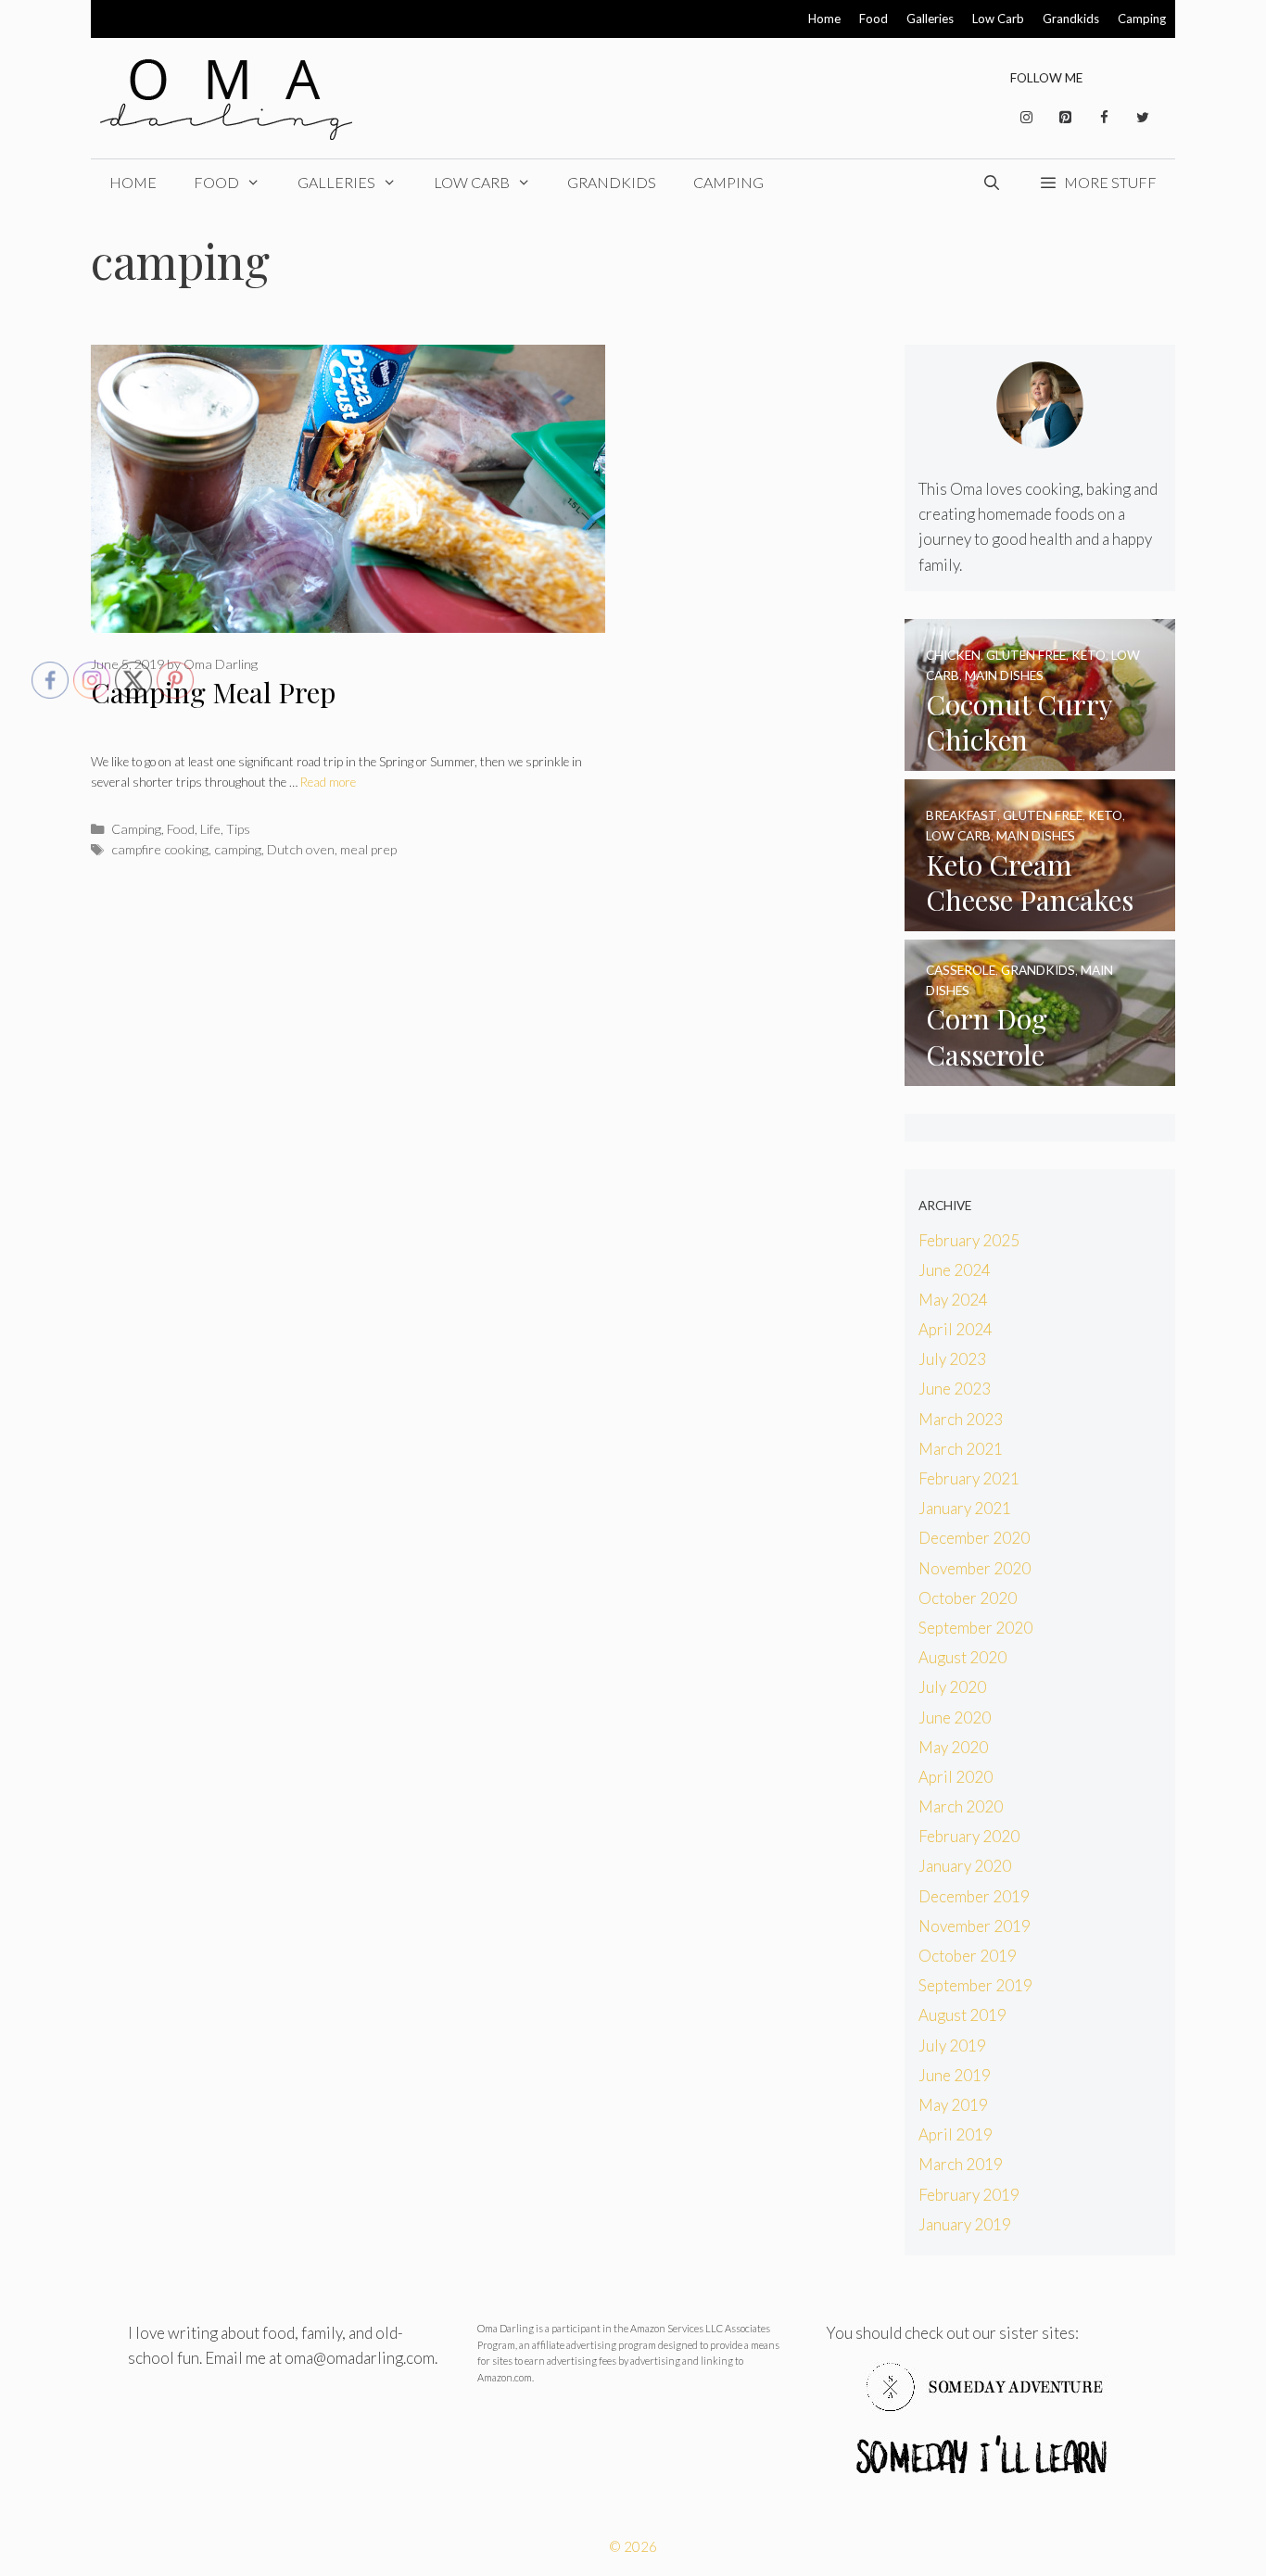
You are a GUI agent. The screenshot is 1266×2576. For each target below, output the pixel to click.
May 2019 (953, 2105)
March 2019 (961, 2164)
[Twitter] (1143, 118)
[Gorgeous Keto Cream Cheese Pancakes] (1040, 919)
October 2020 (968, 1598)
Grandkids (1071, 19)
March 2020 (961, 1806)
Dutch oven (301, 849)
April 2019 (956, 2134)
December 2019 (974, 1896)
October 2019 (968, 1956)
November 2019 (975, 1926)
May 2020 (953, 1747)
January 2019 (965, 2224)
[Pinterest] (1065, 118)
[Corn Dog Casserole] (1040, 1073)
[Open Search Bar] (992, 183)
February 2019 (969, 2195)
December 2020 (974, 1538)
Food (874, 19)
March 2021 (961, 1449)
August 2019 (962, 2015)
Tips (238, 829)
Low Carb (998, 19)
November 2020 (975, 1568)
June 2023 (955, 1389)
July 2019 (952, 2046)
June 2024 (955, 1270)
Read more (328, 782)
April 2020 (956, 1777)
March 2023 (961, 1419)
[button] (1097, 183)
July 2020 (952, 1687)
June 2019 (955, 2075)
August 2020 (962, 1657)
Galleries (930, 19)
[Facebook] (1104, 118)
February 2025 (969, 1240)
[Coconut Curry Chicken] (1040, 758)
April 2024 (956, 1329)
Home (824, 19)
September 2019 (975, 1985)
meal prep (368, 849)
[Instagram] (1026, 118)
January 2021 (965, 1508)
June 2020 (955, 1717)
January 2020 (965, 1866)
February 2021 (969, 1478)
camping (238, 849)
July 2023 (952, 1359)
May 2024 (953, 1300)
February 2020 (969, 1836)
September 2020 (975, 1628)
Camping (1142, 19)
